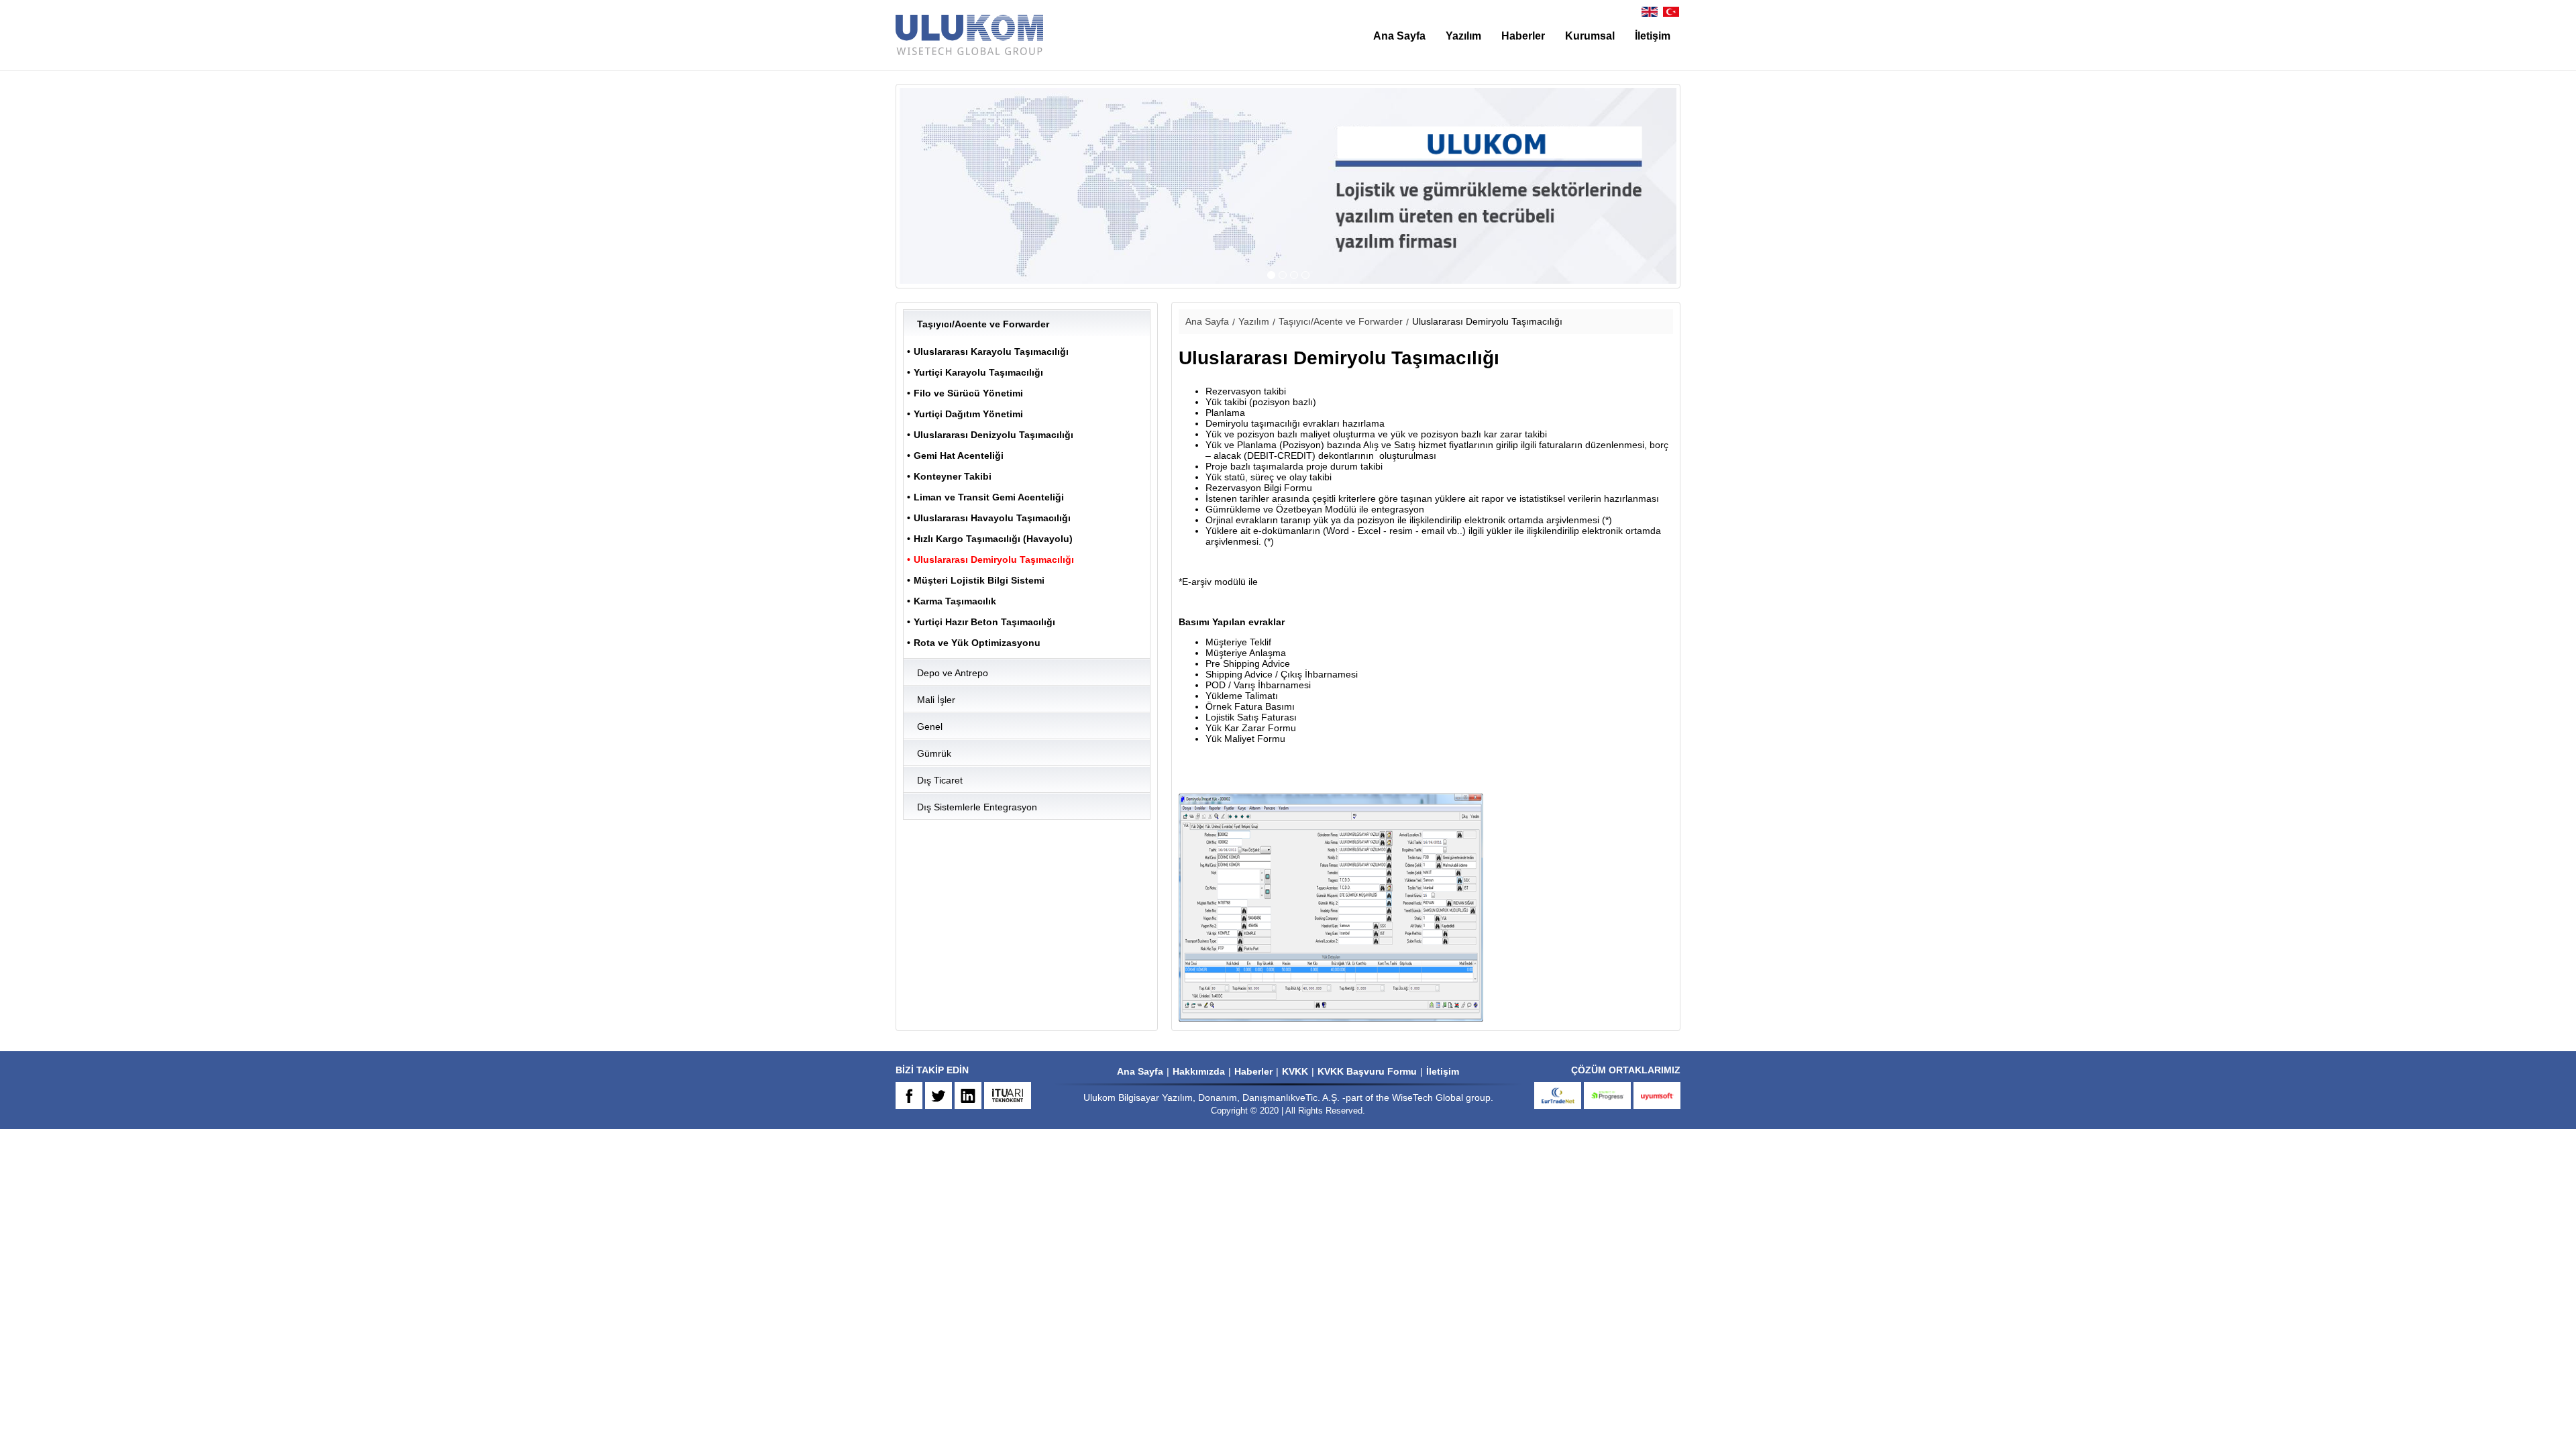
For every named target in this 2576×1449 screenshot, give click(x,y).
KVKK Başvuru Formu (1367, 1071)
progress (1607, 1095)
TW (938, 1095)
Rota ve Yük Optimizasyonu (977, 643)
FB (909, 1095)
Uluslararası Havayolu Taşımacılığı (992, 518)
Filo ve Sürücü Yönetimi (968, 393)
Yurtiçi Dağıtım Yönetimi (968, 414)
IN (968, 1095)
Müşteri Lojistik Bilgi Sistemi (979, 580)
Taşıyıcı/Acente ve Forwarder (983, 324)
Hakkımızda (1199, 1071)
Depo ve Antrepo (953, 673)
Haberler (1523, 36)
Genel (930, 727)
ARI (1008, 1095)
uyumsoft (1657, 1095)
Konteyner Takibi (953, 476)
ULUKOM (969, 35)
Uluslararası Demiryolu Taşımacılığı (994, 559)
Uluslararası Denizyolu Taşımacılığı (994, 435)
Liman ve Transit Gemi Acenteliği (989, 497)
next (1613, 186)
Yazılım (1463, 36)
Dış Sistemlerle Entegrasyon (977, 807)
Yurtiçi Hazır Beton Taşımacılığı (984, 622)
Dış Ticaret (940, 780)
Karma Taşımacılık (955, 601)
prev (963, 186)
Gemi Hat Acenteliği (959, 455)
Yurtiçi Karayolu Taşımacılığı (978, 372)
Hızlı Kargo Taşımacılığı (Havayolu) (993, 539)
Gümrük (934, 753)
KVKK (1295, 1071)
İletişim (1653, 36)
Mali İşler (936, 700)
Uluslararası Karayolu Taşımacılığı (991, 352)
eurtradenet (1558, 1095)
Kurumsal (1590, 36)
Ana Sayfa (1399, 36)
